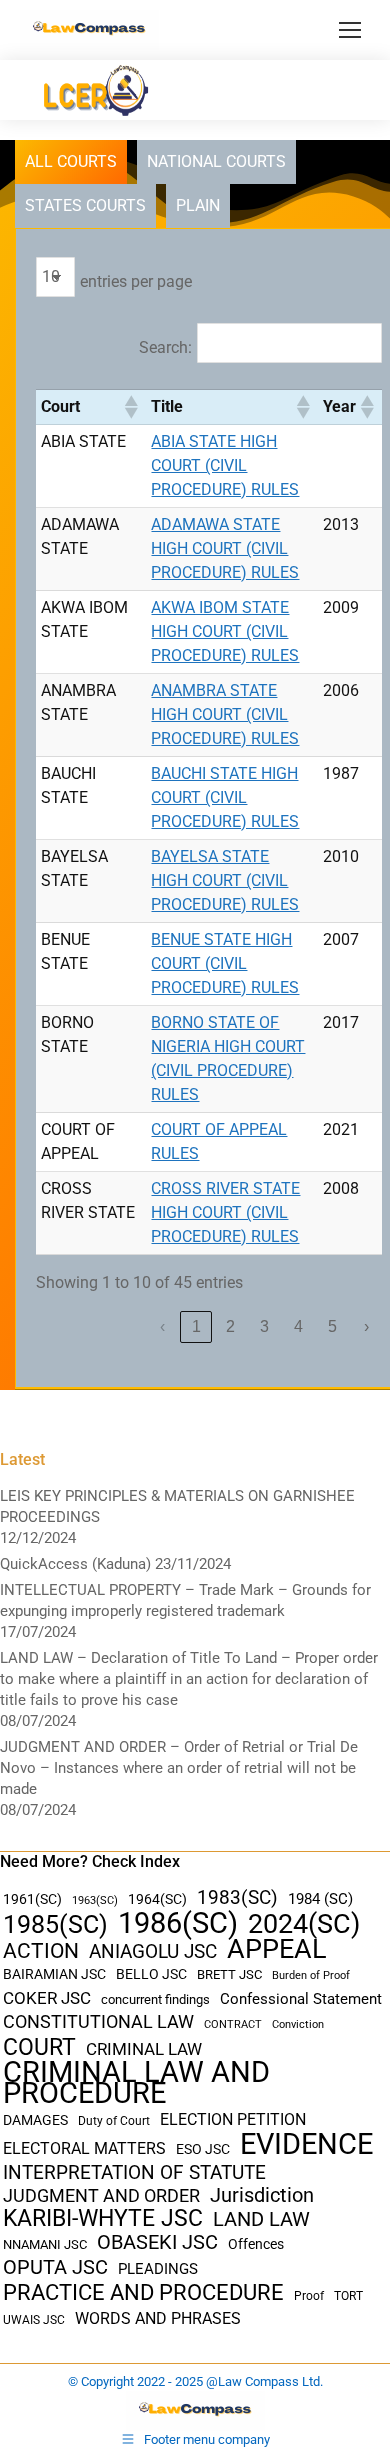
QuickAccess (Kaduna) (75, 1564)
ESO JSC (203, 2149)
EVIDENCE (306, 2144)
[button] (130, 407)
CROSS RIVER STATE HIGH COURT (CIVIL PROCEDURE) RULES (225, 1212)
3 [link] (264, 1326)
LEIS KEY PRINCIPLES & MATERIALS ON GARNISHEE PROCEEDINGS (177, 1506)
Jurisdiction (262, 2195)
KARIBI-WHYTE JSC (103, 2218)
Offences (256, 2244)
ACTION (41, 1951)
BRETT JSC (229, 1974)
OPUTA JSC (55, 2267)
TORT (348, 2296)
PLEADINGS (158, 2269)
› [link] (366, 1326)
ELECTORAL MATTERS (84, 2149)
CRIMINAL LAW (144, 2049)
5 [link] (332, 1326)
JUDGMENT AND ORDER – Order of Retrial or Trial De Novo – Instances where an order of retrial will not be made (179, 1768)
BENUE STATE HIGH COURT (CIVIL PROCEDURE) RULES (225, 963)
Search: (165, 347)
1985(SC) (55, 1924)
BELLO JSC (151, 1974)
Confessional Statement (301, 1999)
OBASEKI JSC (157, 2242)
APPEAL (277, 1949)
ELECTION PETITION (233, 2119)
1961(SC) (32, 1899)
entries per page (136, 281)
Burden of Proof (311, 1975)
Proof (309, 2296)
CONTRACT (233, 2024)
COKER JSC (47, 1998)
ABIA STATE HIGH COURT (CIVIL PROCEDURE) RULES (225, 465)
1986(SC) (178, 1923)
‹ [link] (162, 1326)
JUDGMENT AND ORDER (101, 2195)
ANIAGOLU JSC (153, 1951)
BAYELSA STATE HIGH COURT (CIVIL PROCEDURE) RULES (225, 880)
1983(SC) (237, 1898)
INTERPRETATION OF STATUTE (134, 2172)
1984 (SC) (320, 1899)
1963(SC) (95, 1900)
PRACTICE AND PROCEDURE (143, 2292)
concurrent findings (155, 1999)
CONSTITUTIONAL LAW (98, 2022)
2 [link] (230, 1326)
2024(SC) (304, 1924)
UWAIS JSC (34, 2320)
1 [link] (196, 1326)
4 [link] (298, 1326)
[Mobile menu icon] (350, 30)
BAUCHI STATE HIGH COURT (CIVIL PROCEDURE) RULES (225, 797)
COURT (39, 2047)
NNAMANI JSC (45, 2244)
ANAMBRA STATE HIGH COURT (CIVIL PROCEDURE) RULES (225, 714)
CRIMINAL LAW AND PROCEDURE (136, 2083)
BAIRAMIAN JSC (54, 1974)
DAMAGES (35, 2120)
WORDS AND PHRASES (158, 2319)
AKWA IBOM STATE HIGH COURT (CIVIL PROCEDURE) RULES (225, 631)
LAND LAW (261, 2219)
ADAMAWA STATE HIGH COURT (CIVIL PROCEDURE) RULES (225, 548)
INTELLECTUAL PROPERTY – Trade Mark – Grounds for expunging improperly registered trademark (185, 1600)
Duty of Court (114, 2121)
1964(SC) (157, 1899)
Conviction (298, 2024)
